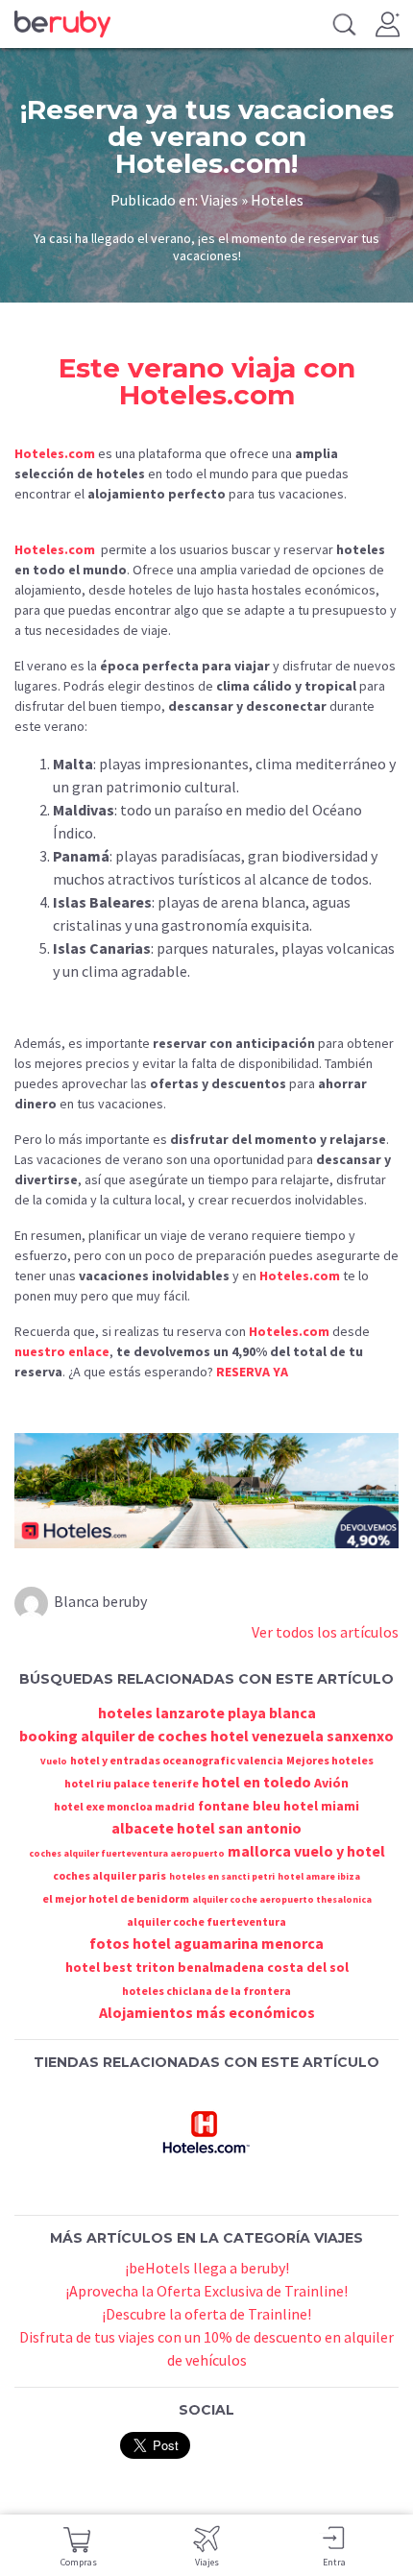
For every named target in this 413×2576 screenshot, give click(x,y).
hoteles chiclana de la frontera (206, 1991)
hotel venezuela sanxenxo (302, 1736)
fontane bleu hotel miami (279, 1806)
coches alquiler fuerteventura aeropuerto (127, 1853)
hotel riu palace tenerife (132, 1783)
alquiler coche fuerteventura (206, 1921)
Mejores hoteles (330, 1760)
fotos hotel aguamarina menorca (206, 1943)
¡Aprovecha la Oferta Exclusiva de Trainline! (206, 2291)
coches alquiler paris (109, 1875)
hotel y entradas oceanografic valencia (177, 1760)
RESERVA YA (252, 1372)
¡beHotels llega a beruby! (207, 2268)
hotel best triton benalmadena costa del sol (207, 1967)
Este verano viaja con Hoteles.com (207, 381)
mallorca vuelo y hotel (306, 1851)
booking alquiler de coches (113, 1736)
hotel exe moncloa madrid (124, 1806)
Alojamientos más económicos (207, 2012)
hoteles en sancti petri (222, 1876)
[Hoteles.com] (206, 2130)
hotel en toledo (256, 1782)
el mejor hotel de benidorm (116, 1898)
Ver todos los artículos (325, 1632)
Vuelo (54, 1761)
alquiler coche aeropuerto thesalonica (282, 1899)
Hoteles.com (55, 453)
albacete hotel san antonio (206, 1828)
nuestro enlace (62, 1351)
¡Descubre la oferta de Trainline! (206, 2314)
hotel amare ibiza (319, 1876)
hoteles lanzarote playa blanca (207, 1713)
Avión (331, 1783)
